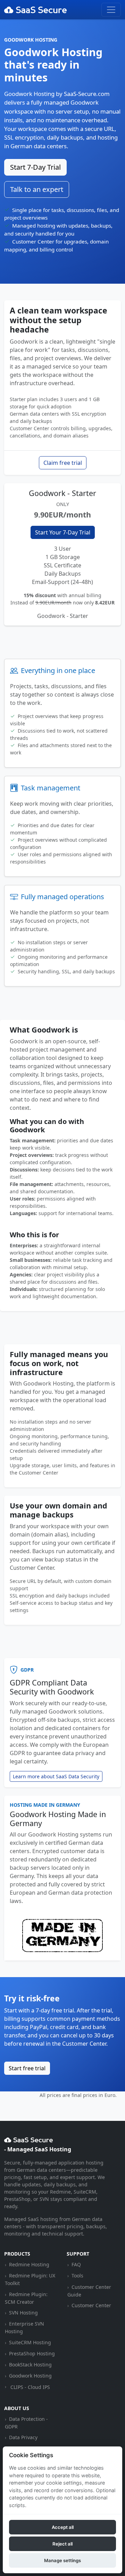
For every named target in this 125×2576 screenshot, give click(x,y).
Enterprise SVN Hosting (24, 2327)
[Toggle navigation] (111, 10)
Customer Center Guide (89, 2291)
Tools (77, 2276)
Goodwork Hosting (30, 2376)
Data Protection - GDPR (26, 2423)
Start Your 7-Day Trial (63, 532)
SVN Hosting (23, 2313)
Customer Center (91, 2305)
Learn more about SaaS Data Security (56, 1776)
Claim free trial (63, 463)
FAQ (76, 2264)
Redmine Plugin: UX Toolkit (30, 2279)
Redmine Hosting (29, 2264)
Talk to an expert (37, 189)
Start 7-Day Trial (35, 167)
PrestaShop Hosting (32, 2353)
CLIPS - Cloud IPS (30, 2387)
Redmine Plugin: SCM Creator (26, 2298)
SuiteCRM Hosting (30, 2342)
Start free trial (27, 2068)
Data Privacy (23, 2437)
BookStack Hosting (30, 2365)
